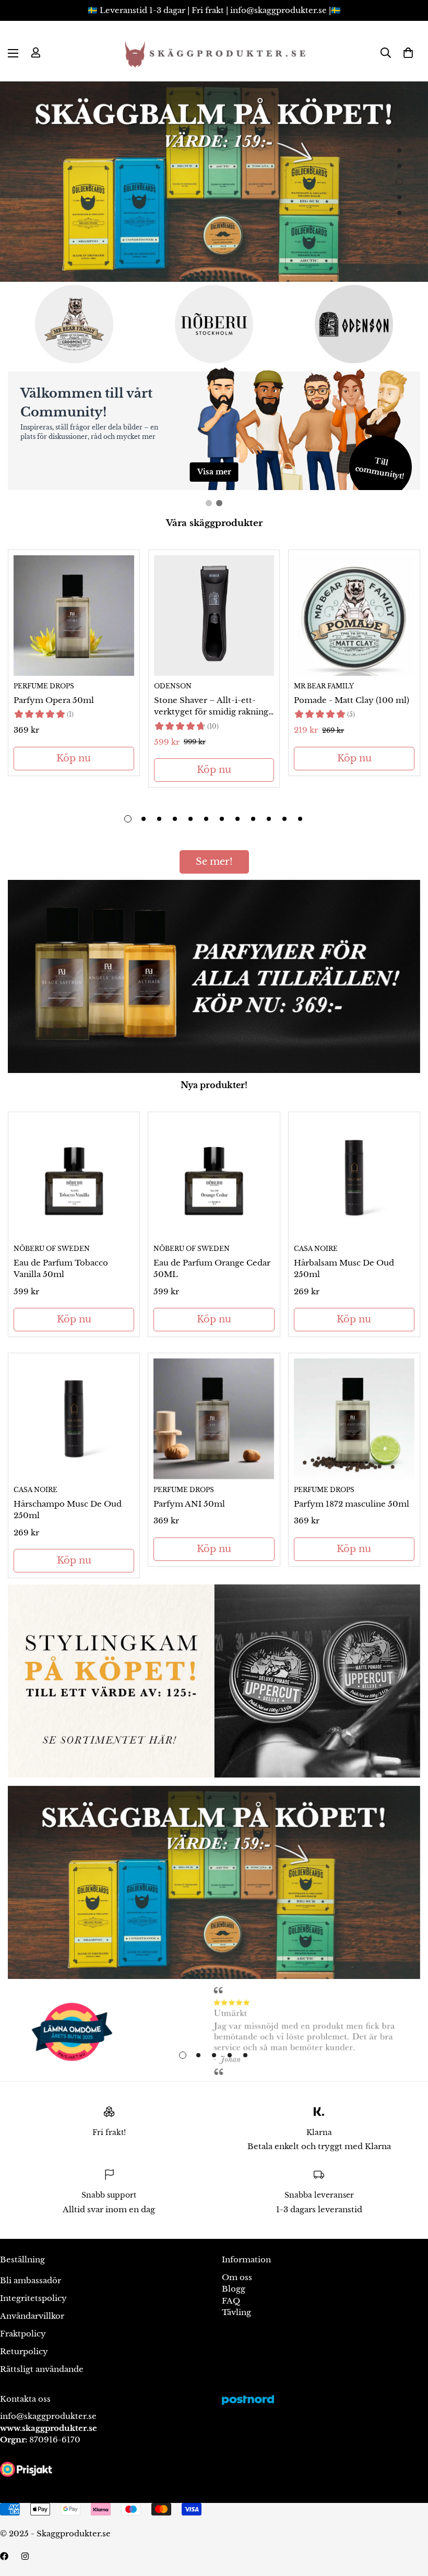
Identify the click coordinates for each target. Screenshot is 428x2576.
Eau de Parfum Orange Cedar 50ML (212, 1269)
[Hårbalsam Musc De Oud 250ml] (354, 1178)
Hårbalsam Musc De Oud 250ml (344, 1269)
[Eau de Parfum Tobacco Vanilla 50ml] (74, 1178)
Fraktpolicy (23, 2334)
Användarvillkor (32, 2316)
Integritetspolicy (33, 2298)
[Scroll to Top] (408, 2519)
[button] (408, 53)
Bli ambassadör (31, 2280)
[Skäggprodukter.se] (214, 53)
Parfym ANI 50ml (189, 1504)
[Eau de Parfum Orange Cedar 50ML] (214, 1178)
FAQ (231, 2301)
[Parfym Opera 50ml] (74, 616)
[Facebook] (4, 2556)
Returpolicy (24, 2351)
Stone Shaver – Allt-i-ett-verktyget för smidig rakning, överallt (212, 707)
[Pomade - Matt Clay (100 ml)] (354, 616)
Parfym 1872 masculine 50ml (352, 1504)
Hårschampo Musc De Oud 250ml (68, 1510)
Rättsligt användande (42, 2369)
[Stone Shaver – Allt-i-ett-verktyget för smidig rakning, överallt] (214, 616)
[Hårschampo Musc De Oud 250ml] (74, 1419)
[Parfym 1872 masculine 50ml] (354, 1419)
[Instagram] (25, 2556)
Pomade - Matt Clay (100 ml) (352, 700)
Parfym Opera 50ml (54, 700)
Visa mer (214, 472)
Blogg (234, 2289)
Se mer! (214, 862)
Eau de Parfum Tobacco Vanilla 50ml (61, 1269)
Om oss (237, 2277)
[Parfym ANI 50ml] (214, 1419)
